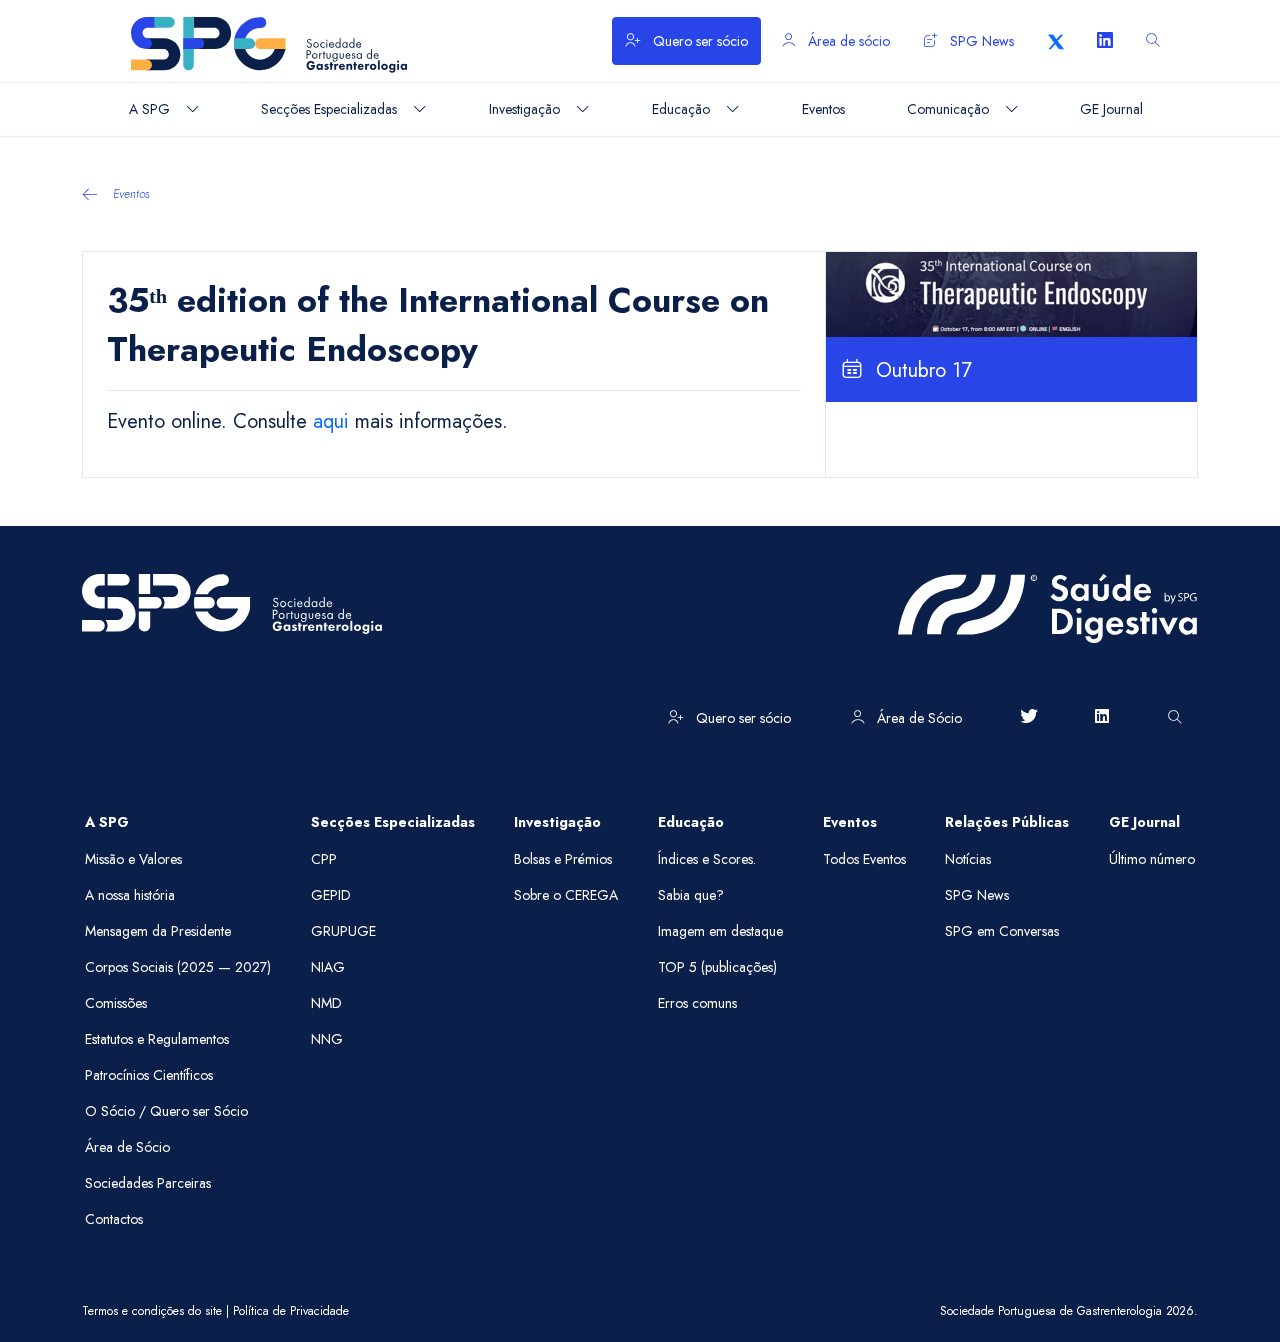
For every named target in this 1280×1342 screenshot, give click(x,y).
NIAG (328, 967)
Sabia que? (691, 895)
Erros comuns (697, 1003)
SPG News (980, 41)
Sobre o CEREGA (566, 895)
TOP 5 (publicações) (717, 967)
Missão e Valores (133, 859)
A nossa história (130, 895)
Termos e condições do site (152, 1311)
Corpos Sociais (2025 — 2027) (178, 967)
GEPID (331, 895)
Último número (1152, 859)
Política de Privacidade (291, 1311)
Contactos (114, 1219)
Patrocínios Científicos (149, 1075)
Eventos (131, 194)
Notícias (968, 859)
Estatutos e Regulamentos (157, 1039)
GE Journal (1144, 822)
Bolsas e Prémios (563, 859)
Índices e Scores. (707, 859)
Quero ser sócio (698, 41)
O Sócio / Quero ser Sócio (166, 1111)
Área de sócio (847, 41)
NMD (326, 1003)
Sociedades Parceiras (148, 1183)
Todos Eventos (864, 859)
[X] (1056, 41)
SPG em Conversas (1002, 931)
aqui (331, 421)
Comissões (116, 1003)
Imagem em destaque (720, 931)
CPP (324, 859)
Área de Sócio (917, 718)
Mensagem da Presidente (158, 931)
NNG (327, 1039)
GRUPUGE (343, 931)
